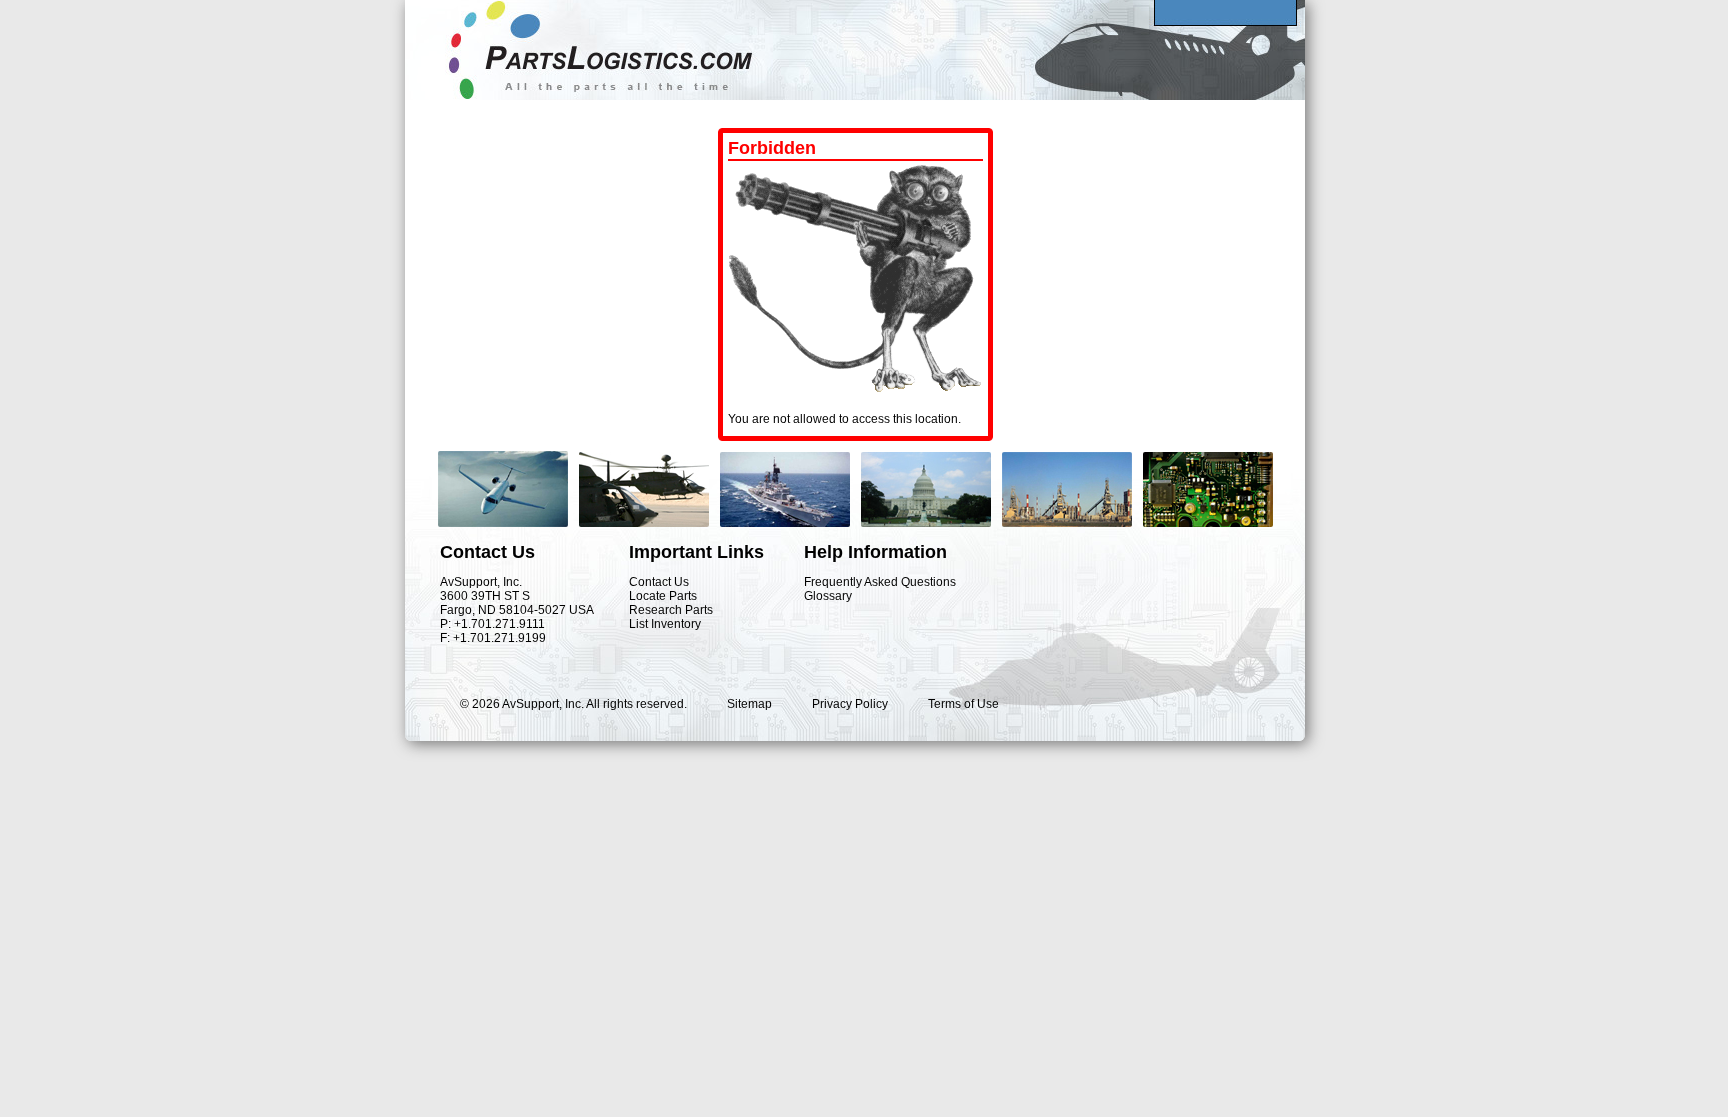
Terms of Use (963, 704)
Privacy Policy (850, 704)
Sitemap (749, 704)
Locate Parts (663, 596)
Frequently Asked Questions (880, 582)
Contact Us (659, 582)
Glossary (828, 596)
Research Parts (671, 610)
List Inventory (665, 624)
